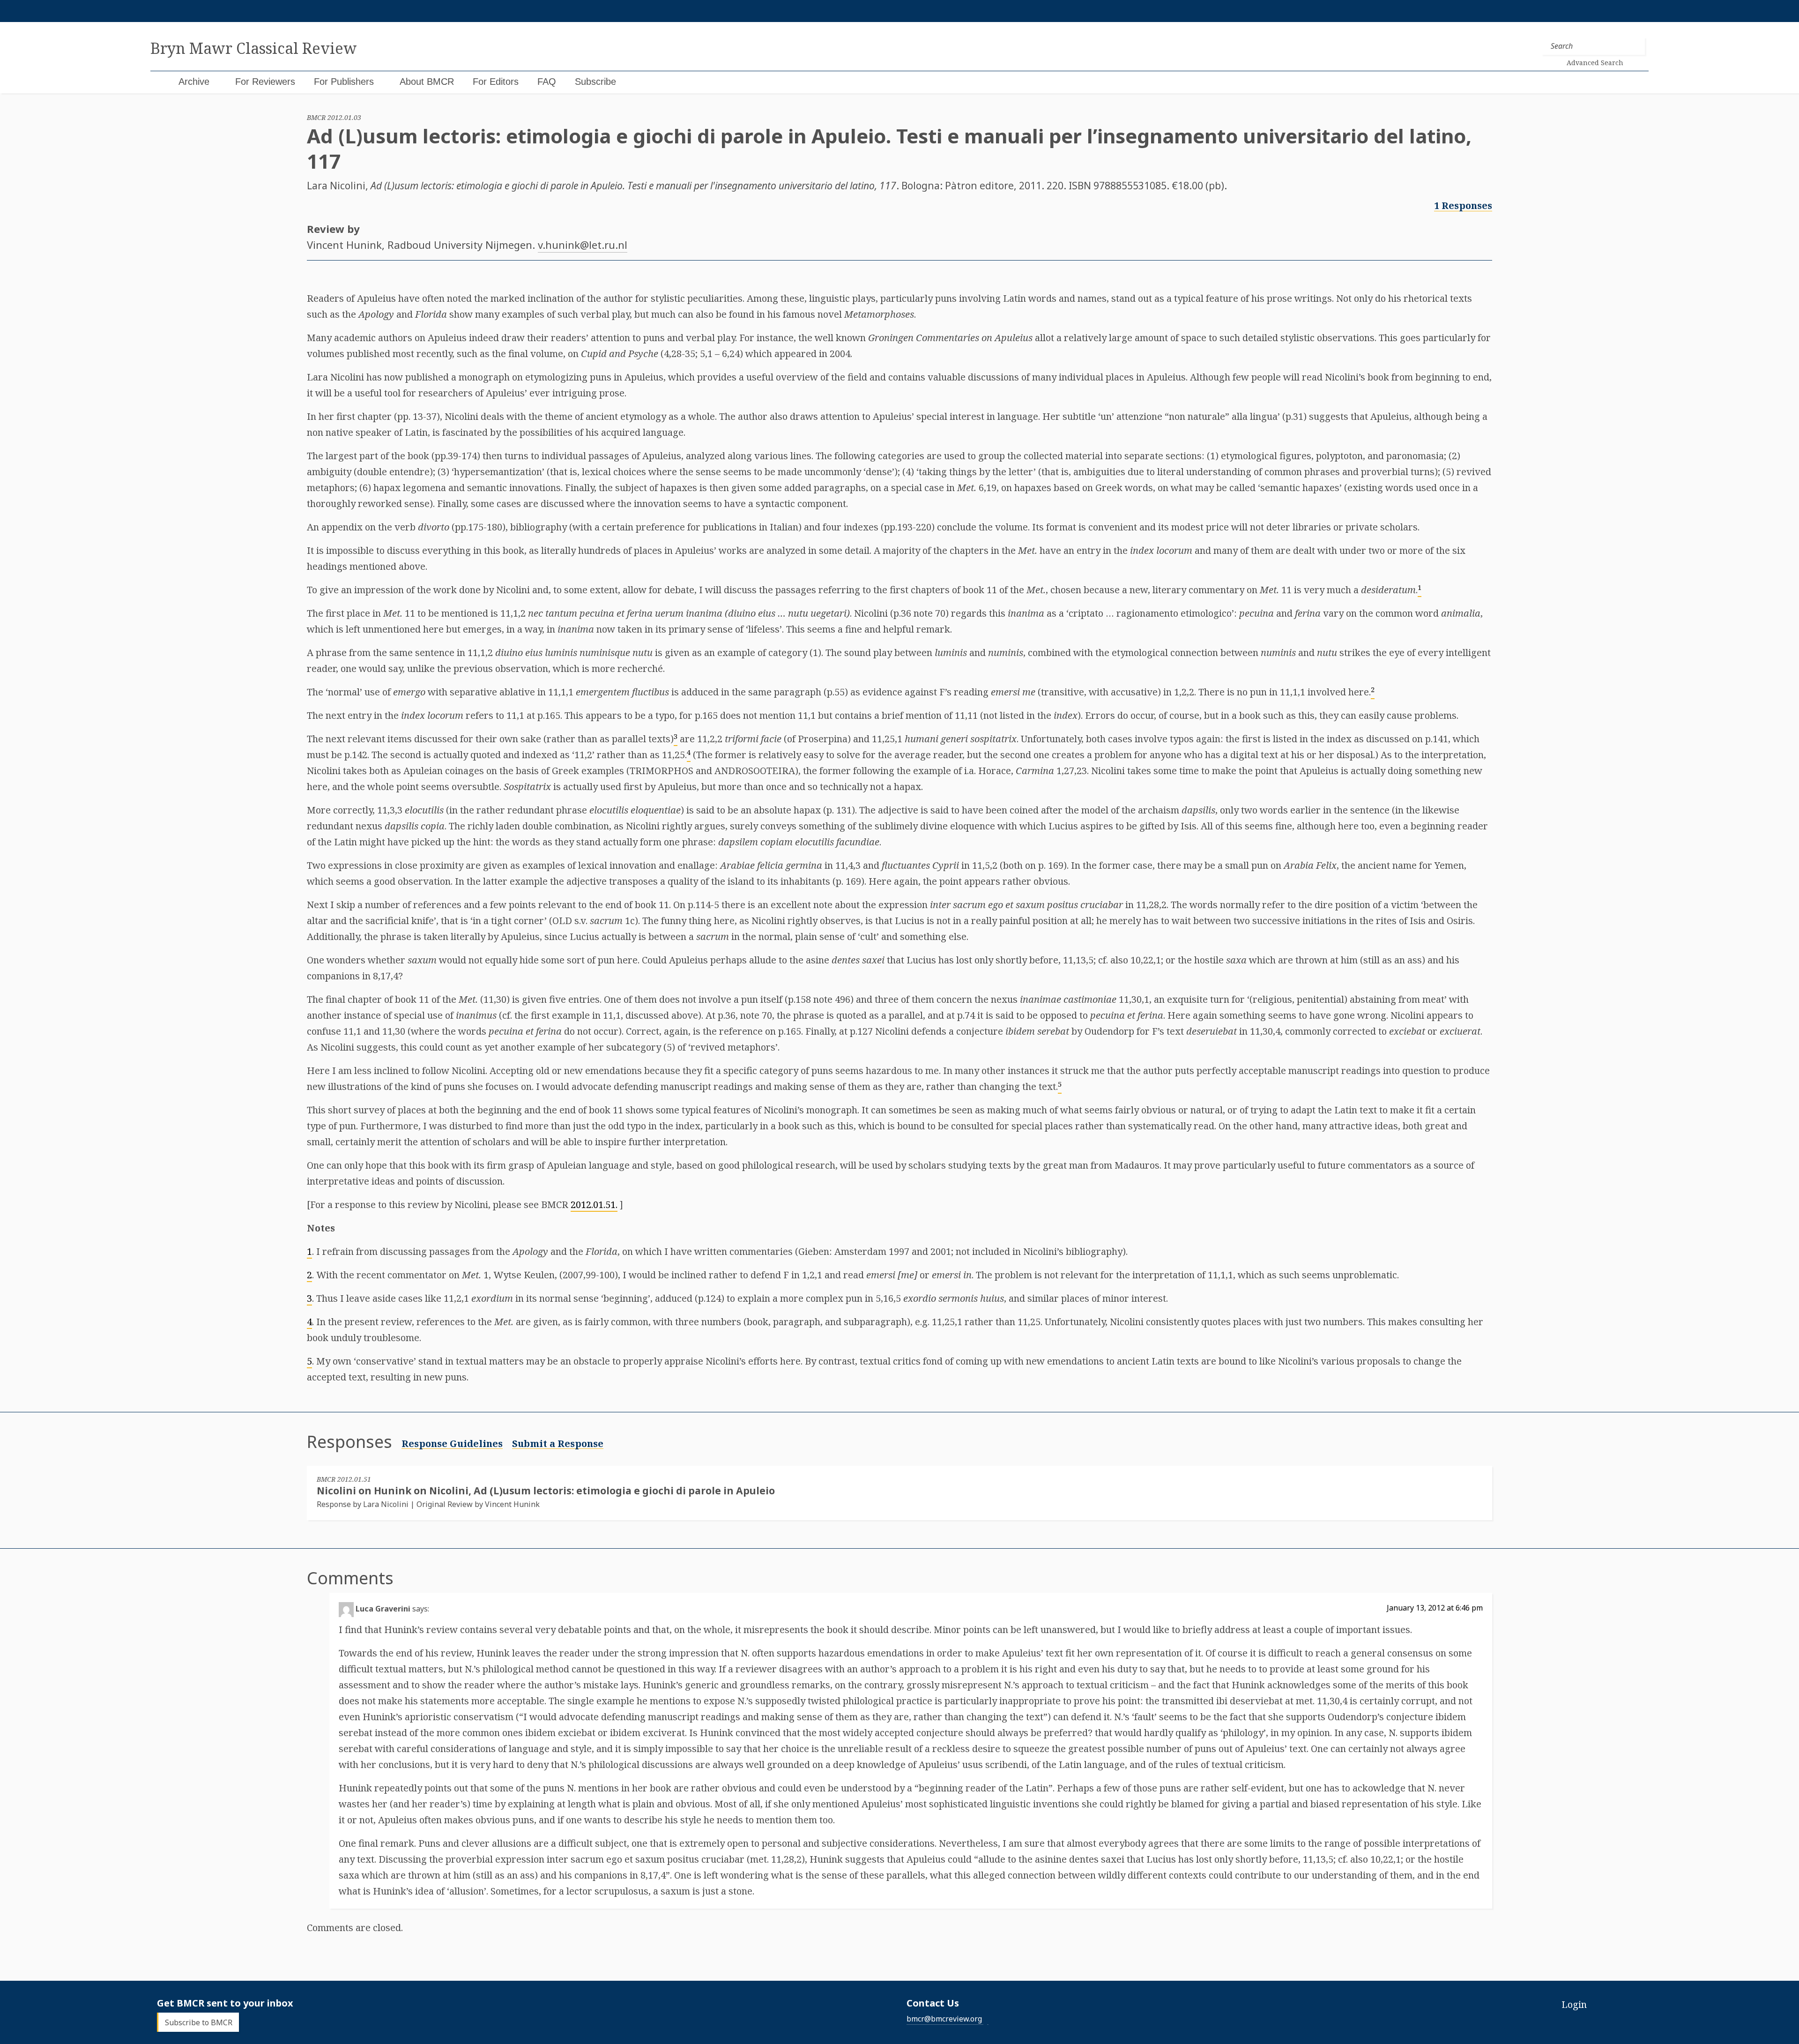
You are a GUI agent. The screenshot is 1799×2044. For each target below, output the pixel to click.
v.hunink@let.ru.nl (583, 245)
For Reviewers (265, 82)
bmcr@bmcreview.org (944, 2019)
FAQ (547, 82)
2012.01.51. (594, 1205)
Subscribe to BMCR (199, 2022)
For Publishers (344, 82)
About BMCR (427, 82)
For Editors (496, 82)
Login (1574, 2004)
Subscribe (595, 82)
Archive (194, 82)
